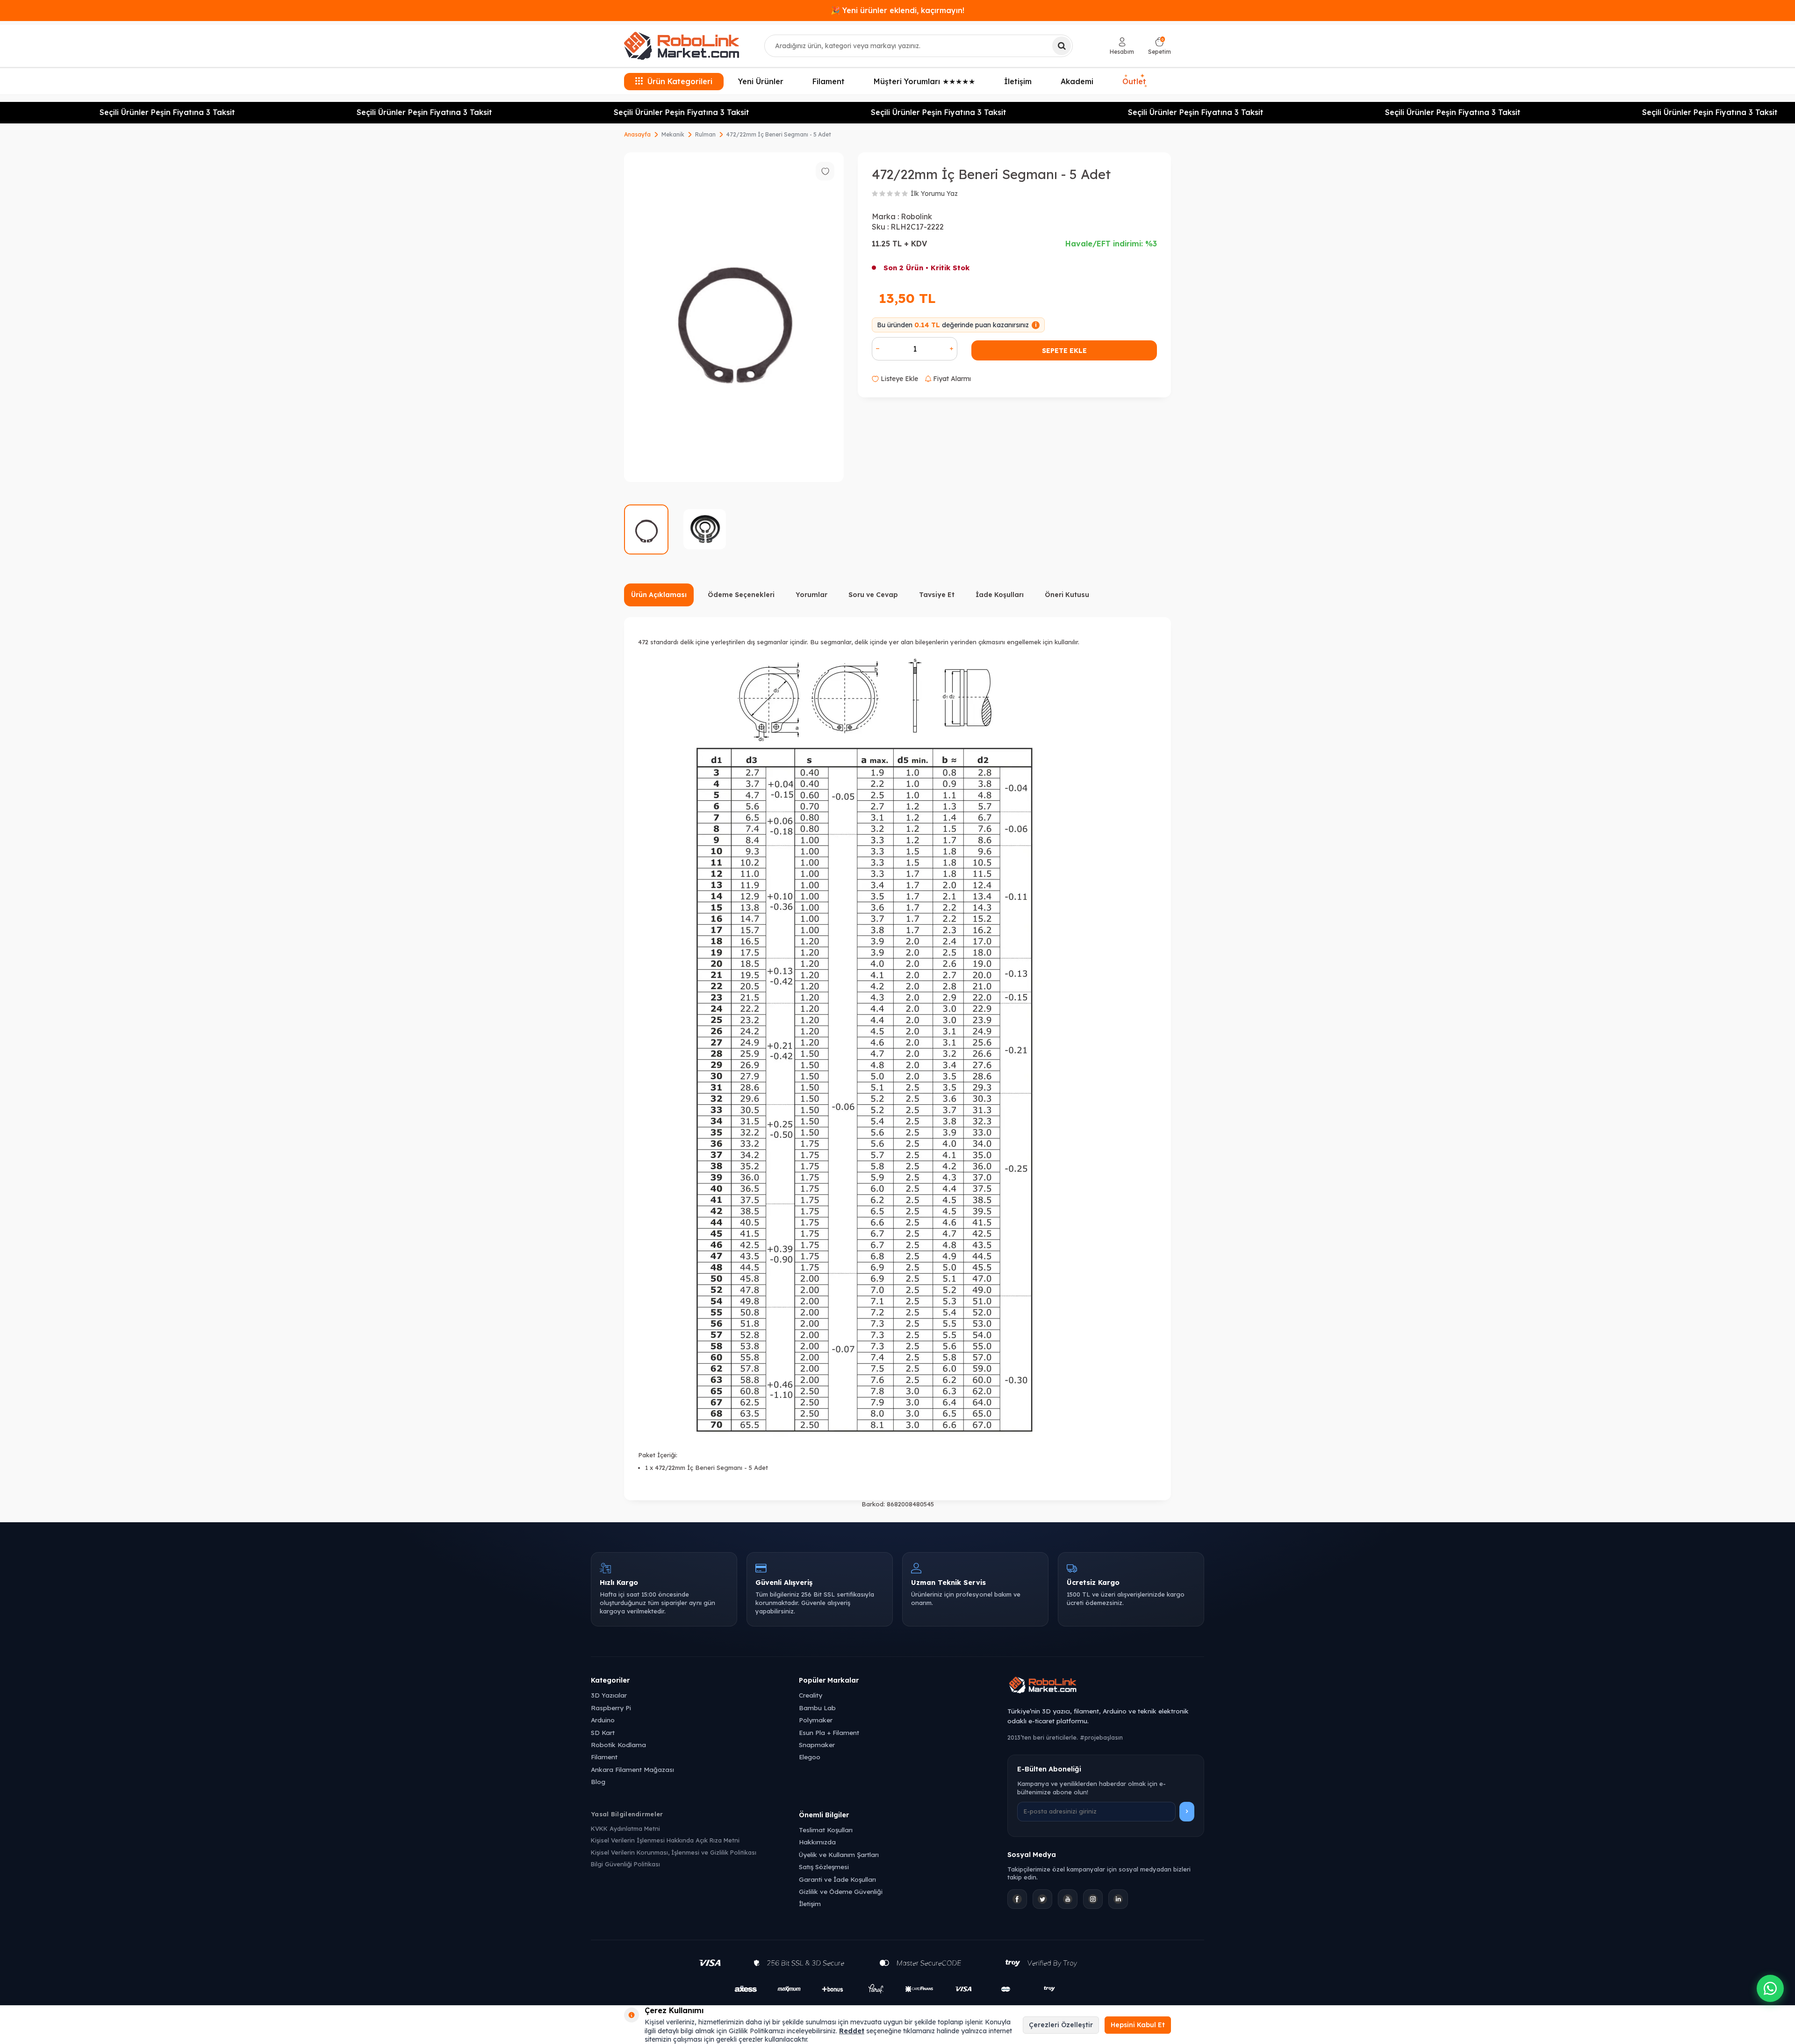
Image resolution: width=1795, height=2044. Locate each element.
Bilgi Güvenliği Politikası (625, 1864)
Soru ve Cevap (873, 595)
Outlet (1135, 81)
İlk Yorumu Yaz (934, 194)
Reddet (852, 2031)
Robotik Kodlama (618, 1745)
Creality (811, 1695)
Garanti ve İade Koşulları (837, 1879)
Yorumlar (811, 595)
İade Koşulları (1000, 595)
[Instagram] (1093, 1899)
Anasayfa (637, 134)
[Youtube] (1068, 1899)
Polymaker (816, 1720)
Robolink (916, 216)
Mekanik (673, 134)
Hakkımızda (817, 1842)
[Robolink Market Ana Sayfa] (1106, 1686)
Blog (598, 1781)
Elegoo (810, 1757)
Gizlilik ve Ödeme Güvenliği (841, 1891)
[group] (734, 317)
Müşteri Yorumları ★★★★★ (924, 81)
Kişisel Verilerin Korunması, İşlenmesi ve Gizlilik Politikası (674, 1852)
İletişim (1018, 81)
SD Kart (603, 1732)
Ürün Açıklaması (659, 595)
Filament (829, 81)
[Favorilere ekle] (825, 171)
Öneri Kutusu (1067, 595)
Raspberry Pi (611, 1708)
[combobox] (919, 46)
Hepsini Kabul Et (1138, 2025)
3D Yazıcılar (609, 1695)
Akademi (1077, 81)
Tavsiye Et (937, 595)
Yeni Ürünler (761, 81)
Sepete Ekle (1064, 351)
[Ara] (1062, 46)
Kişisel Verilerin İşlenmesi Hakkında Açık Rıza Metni (665, 1840)
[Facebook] (1017, 1899)
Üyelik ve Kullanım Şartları (839, 1854)
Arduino (603, 1720)
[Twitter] (1042, 1899)
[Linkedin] (1118, 1899)
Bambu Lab (817, 1708)
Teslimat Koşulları (826, 1830)
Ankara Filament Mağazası (632, 1769)
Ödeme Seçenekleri (741, 595)
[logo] (682, 46)
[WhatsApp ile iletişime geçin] (1770, 1988)
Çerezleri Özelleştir (1061, 2025)
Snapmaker (817, 1745)
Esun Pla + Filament (829, 1732)
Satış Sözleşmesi (824, 1867)
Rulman (705, 134)
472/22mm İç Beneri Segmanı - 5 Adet (779, 134)
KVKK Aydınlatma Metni (625, 1828)
